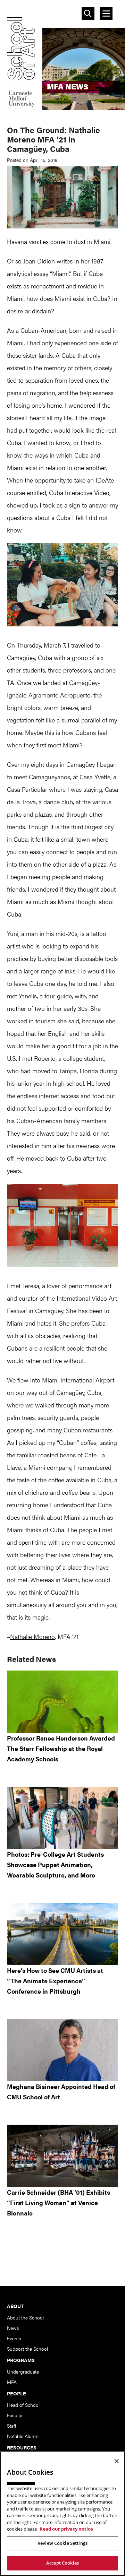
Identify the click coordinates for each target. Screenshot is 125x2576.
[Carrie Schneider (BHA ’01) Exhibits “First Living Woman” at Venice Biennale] (62, 2156)
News (13, 2328)
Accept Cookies (62, 2563)
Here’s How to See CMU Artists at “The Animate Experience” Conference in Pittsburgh (55, 1981)
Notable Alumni (23, 2436)
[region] (62, 2514)
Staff (11, 2426)
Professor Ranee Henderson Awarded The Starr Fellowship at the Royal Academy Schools (61, 1748)
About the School (25, 2317)
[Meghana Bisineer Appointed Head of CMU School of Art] (62, 2050)
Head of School (23, 2405)
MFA (12, 2382)
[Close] (117, 2461)
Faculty (15, 2415)
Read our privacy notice (66, 2529)
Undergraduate (23, 2371)
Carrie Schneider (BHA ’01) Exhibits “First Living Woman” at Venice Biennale (59, 2202)
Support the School (27, 2349)
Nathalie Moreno (32, 1636)
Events (14, 2338)
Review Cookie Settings (62, 2543)
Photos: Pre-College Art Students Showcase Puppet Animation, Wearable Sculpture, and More (55, 1864)
